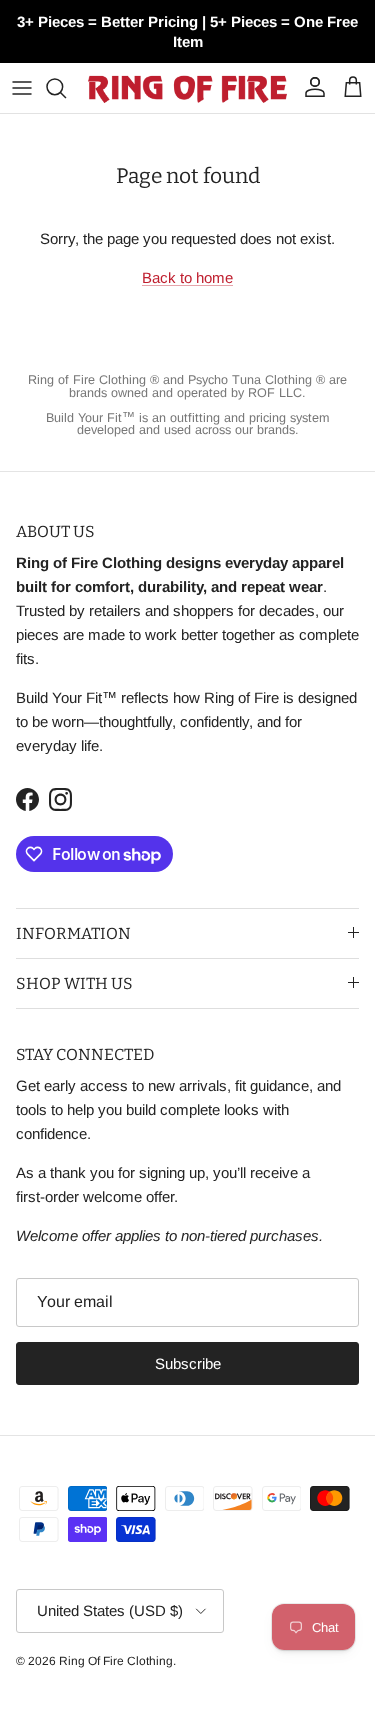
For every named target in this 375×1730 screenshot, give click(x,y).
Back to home (187, 277)
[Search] (66, 88)
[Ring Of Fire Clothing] (187, 88)
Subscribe (188, 1363)
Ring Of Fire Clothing (116, 1661)
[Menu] (22, 88)
